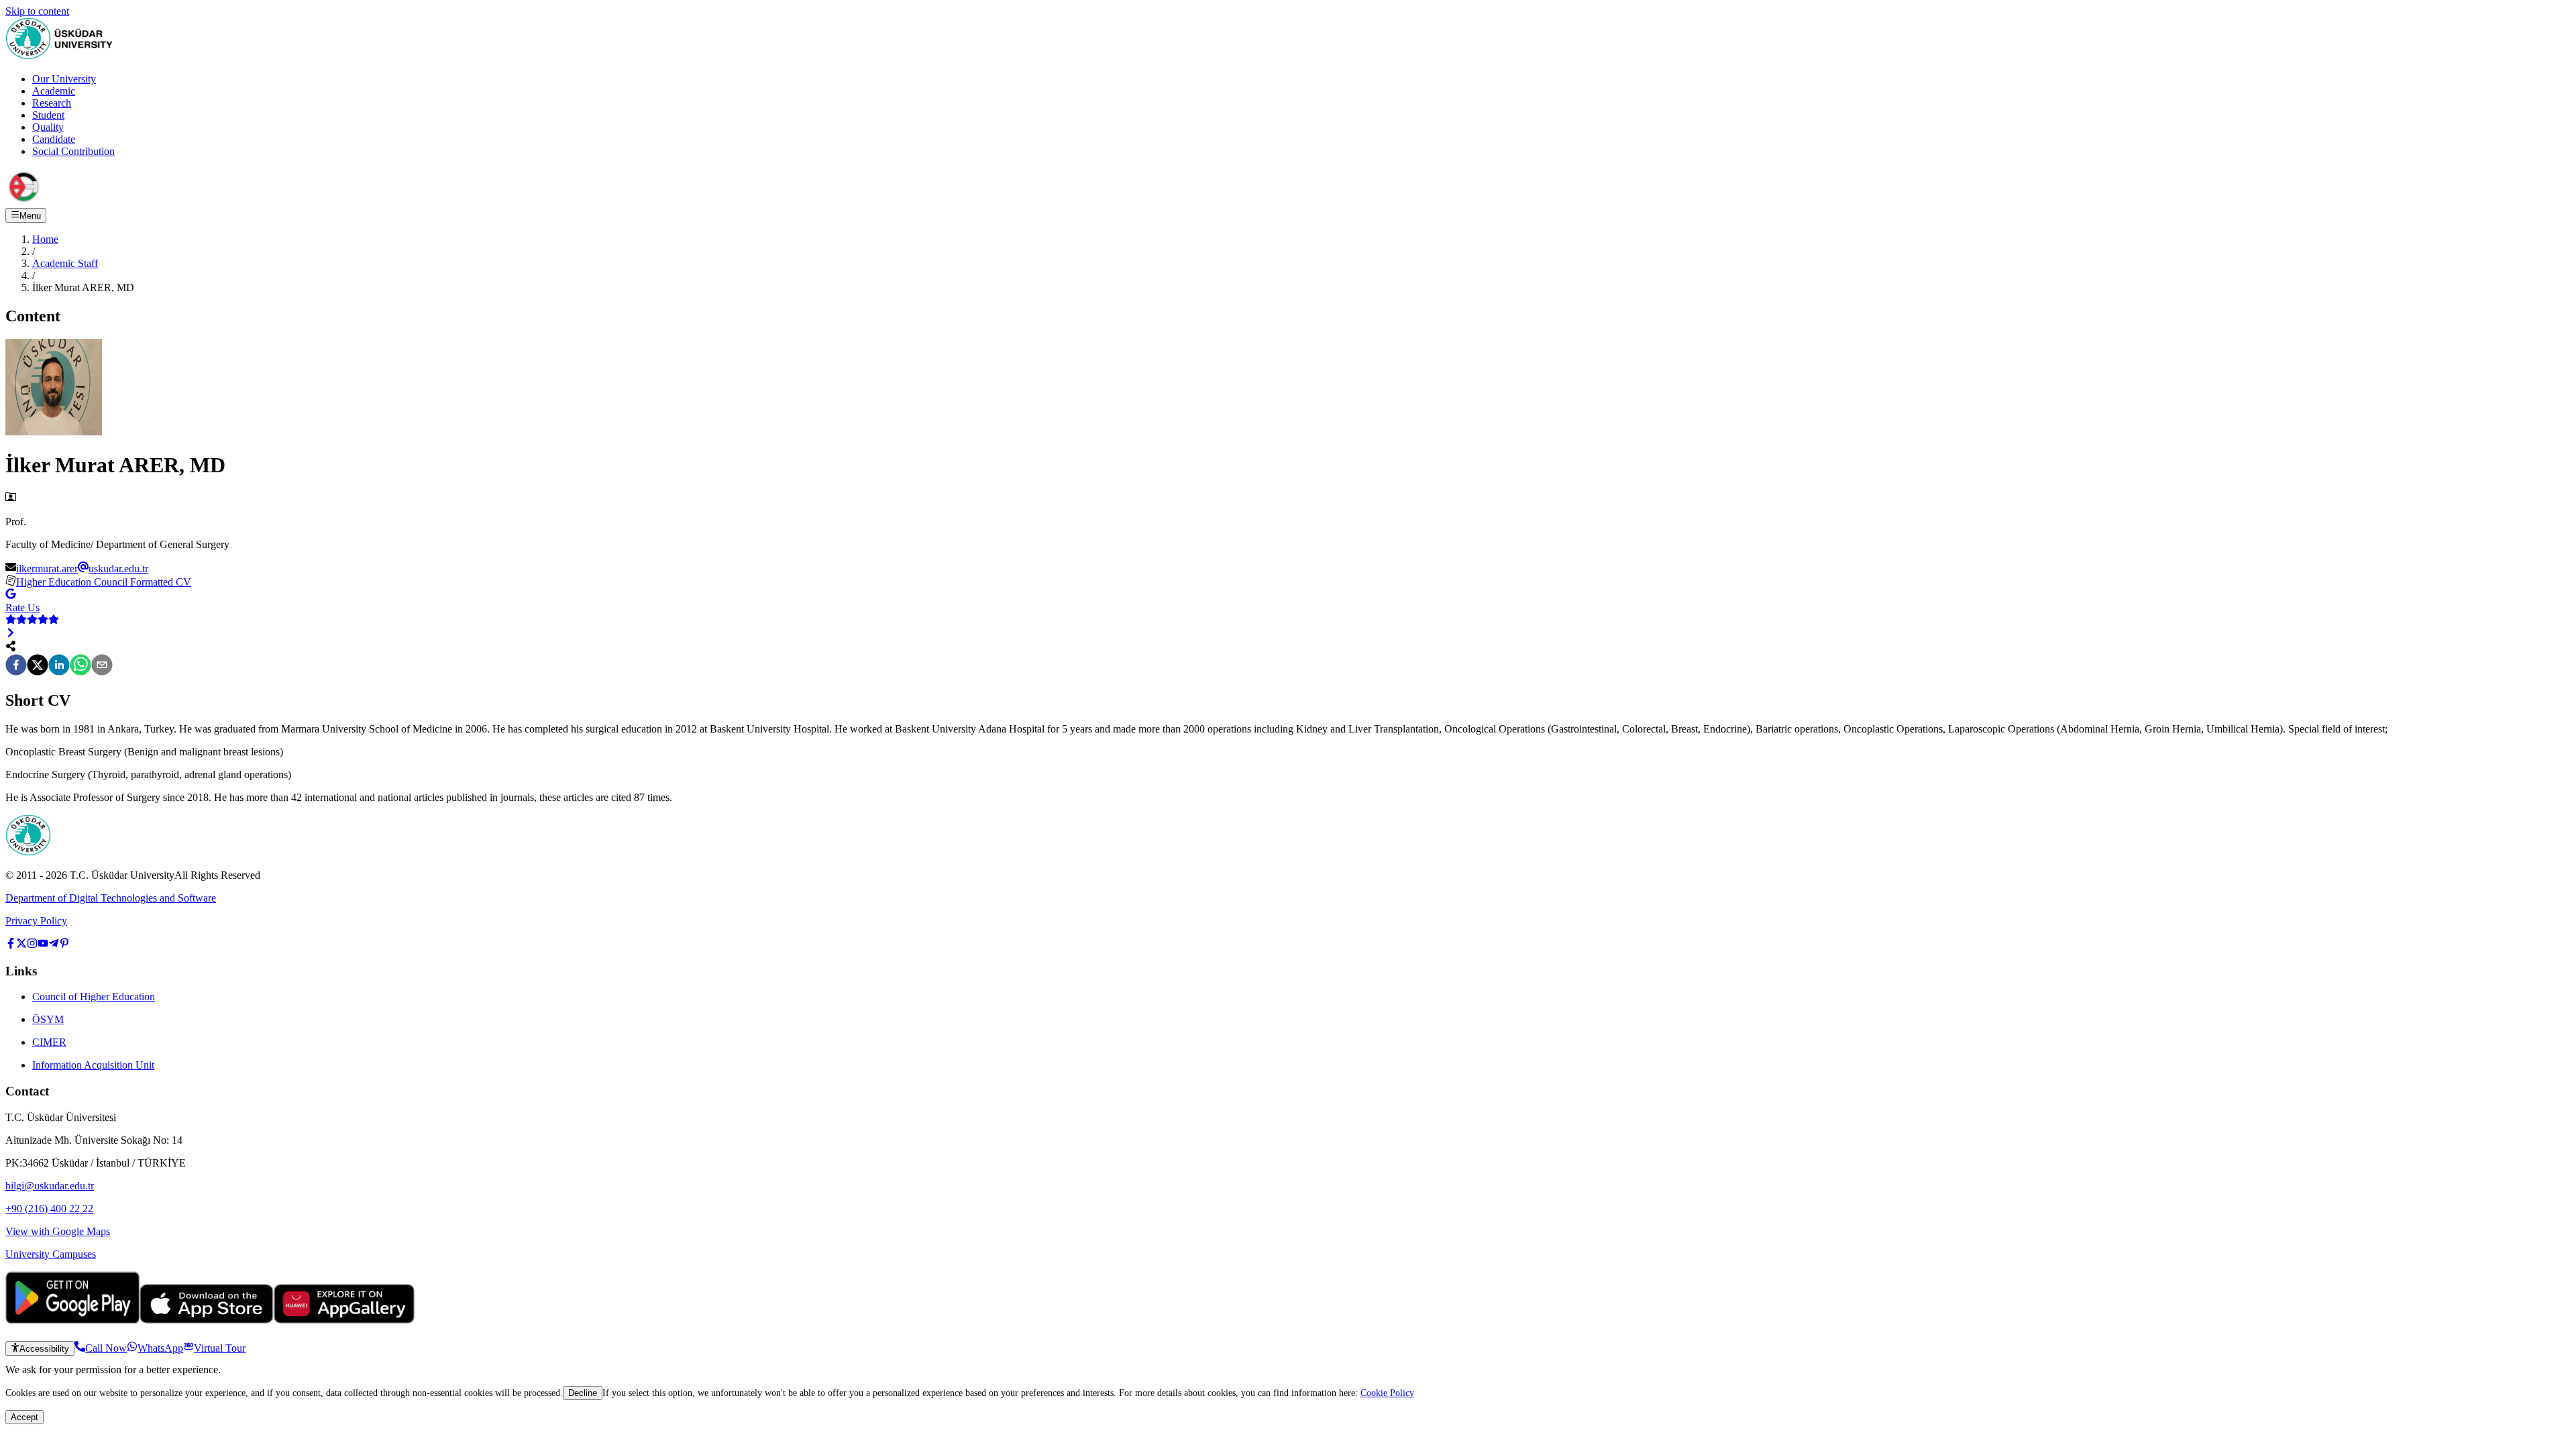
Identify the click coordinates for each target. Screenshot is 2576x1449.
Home (45, 239)
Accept (24, 1417)
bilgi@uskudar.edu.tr (50, 1186)
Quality (48, 127)
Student (48, 115)
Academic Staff (65, 263)
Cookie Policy (1387, 1393)
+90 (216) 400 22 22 (49, 1209)
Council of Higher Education (94, 997)
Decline (583, 1393)
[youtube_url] (43, 945)
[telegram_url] (54, 945)
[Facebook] (16, 666)
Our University (64, 79)
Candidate (54, 139)
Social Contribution (73, 151)
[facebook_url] (11, 945)
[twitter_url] (21, 945)
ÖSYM (48, 1019)
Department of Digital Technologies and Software (111, 898)
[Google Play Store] (72, 1320)
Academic (54, 91)
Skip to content (37, 11)
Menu (30, 216)
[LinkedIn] (59, 666)
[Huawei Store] (344, 1320)
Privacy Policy (36, 921)
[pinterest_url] (64, 945)
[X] (38, 666)
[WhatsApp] (80, 666)
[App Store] (207, 1320)
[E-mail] (102, 666)
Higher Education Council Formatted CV (104, 582)
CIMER (49, 1042)
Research (52, 103)
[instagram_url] (32, 945)
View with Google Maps (58, 1231)
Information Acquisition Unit (93, 1065)
